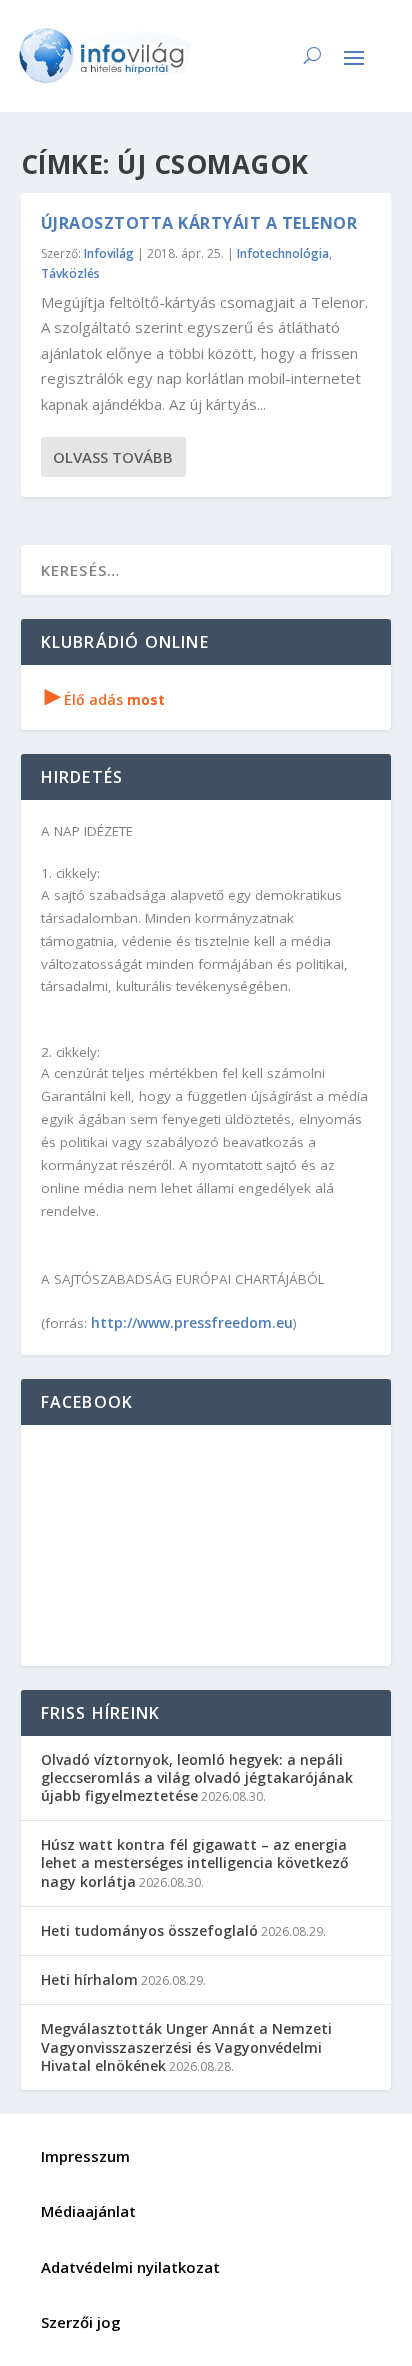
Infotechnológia (283, 253)
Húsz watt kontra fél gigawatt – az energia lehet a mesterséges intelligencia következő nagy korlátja (195, 1862)
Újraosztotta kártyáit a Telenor (199, 223)
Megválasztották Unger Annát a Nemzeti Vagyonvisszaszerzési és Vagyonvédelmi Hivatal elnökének (186, 2046)
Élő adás (105, 699)
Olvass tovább (113, 457)
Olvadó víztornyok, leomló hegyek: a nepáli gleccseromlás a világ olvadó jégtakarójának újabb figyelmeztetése (197, 1777)
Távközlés (70, 273)
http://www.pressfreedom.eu (192, 1322)
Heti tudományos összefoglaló (149, 1930)
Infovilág (109, 253)
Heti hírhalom (89, 1979)
